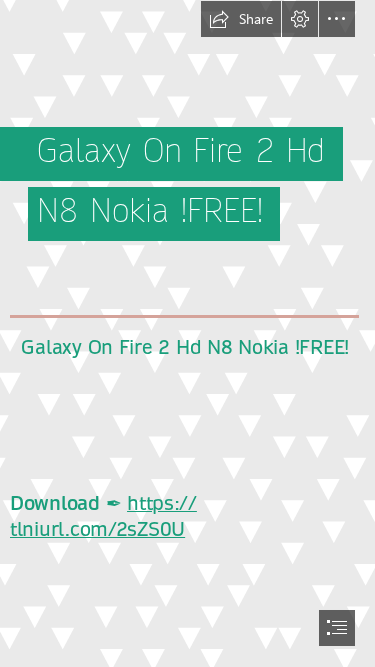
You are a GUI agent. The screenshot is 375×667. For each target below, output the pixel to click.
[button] (241, 19)
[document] (187, 333)
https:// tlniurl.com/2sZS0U (103, 516)
